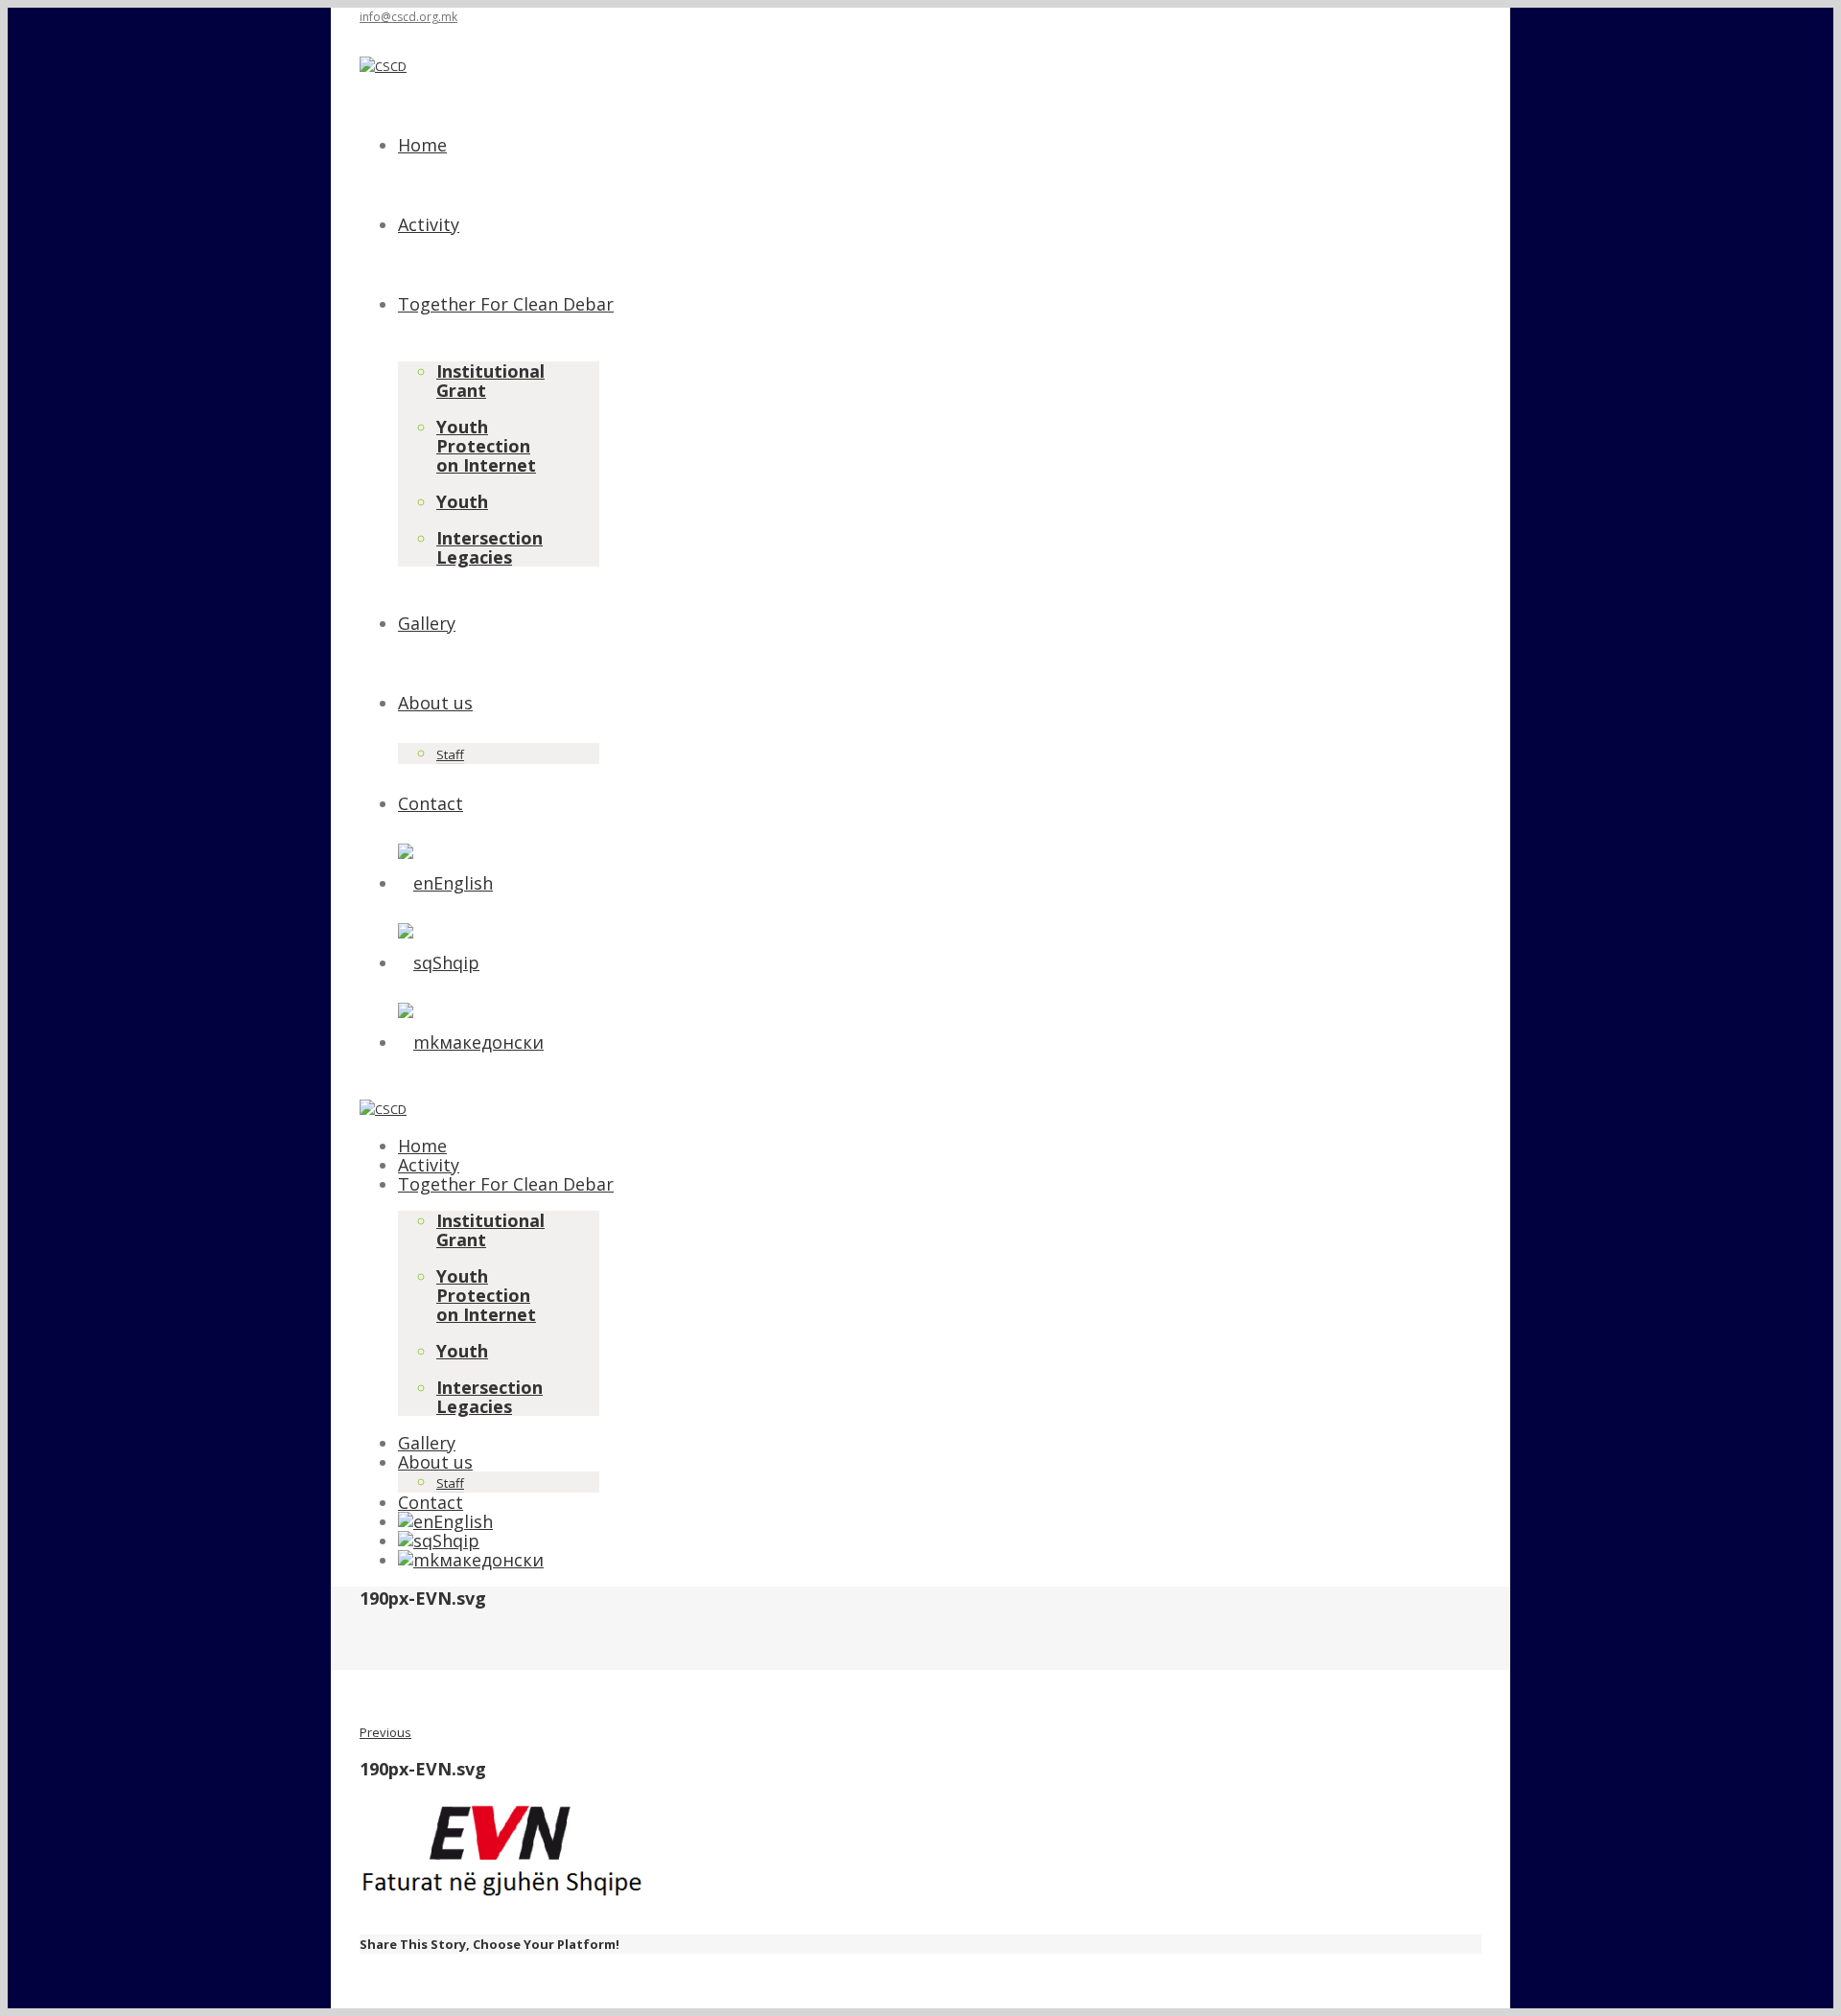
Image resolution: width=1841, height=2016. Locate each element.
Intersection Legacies (489, 547)
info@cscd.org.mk (408, 17)
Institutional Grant (490, 381)
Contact (431, 803)
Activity (429, 224)
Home (422, 145)
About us (435, 703)
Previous (385, 1732)
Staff (450, 754)
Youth (462, 501)
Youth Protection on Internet (486, 446)
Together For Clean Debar (506, 304)
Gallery (427, 623)
